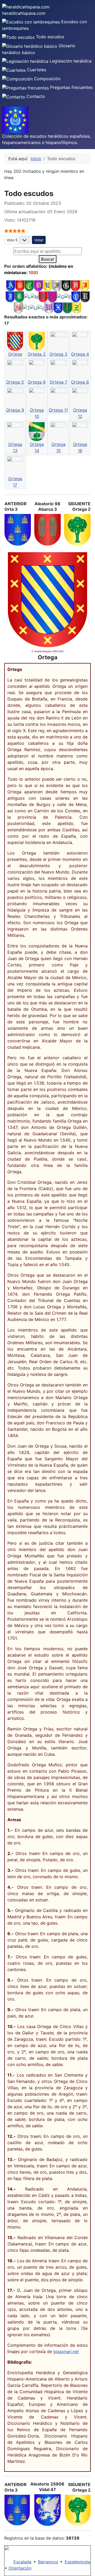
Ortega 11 (58, 410)
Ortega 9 (15, 410)
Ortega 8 (80, 382)
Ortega (15, 354)
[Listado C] (29, 285)
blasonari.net (66, 2351)
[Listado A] (11, 285)
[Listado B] (20, 285)
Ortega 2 (37, 354)
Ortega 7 (58, 382)
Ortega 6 (37, 382)
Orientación (20, 2568)
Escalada (22, 2562)
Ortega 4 (80, 354)
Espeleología (77, 2562)
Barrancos (48, 2562)
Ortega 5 (15, 382)
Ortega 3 (58, 354)
